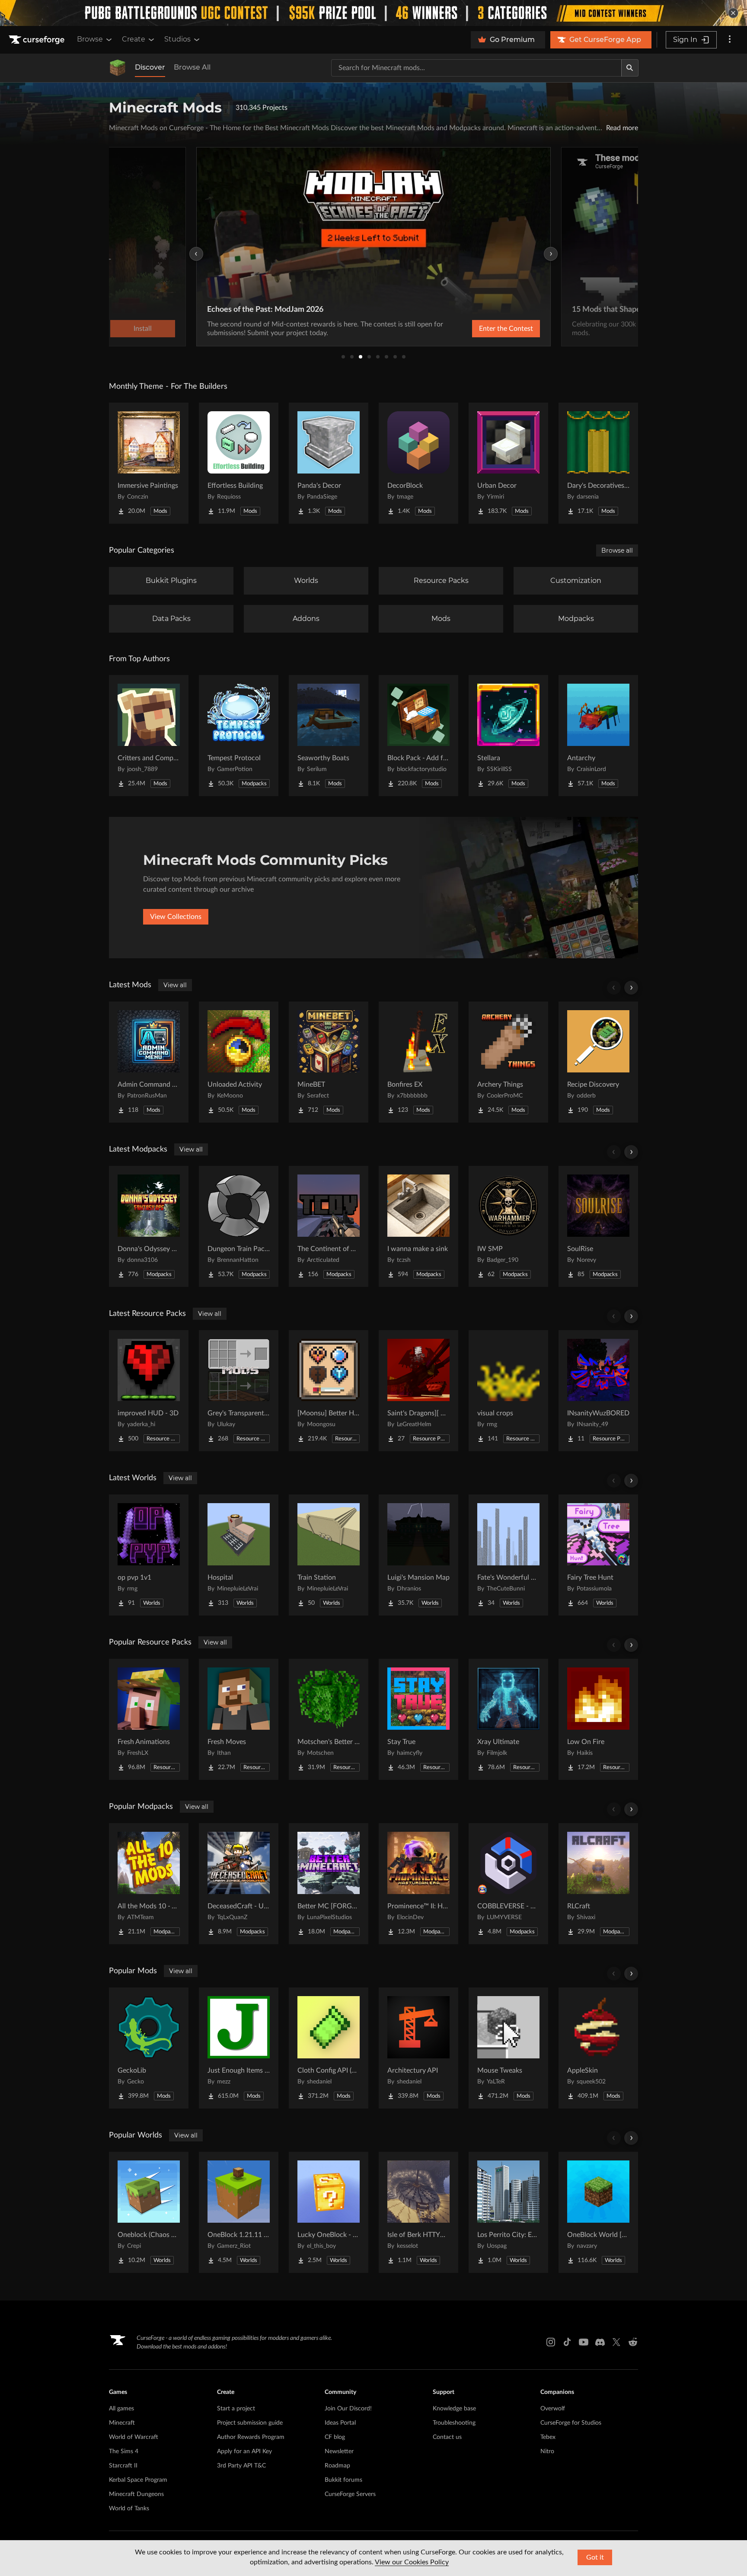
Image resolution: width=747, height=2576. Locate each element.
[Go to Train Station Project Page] (329, 1555)
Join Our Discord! (348, 2409)
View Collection (483, 329)
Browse (90, 39)
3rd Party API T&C (241, 2466)
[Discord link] (600, 2342)
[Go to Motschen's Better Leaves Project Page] (329, 1719)
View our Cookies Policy (412, 2562)
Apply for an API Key (244, 2451)
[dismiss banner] (733, 13)
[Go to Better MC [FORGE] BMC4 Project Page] (329, 1884)
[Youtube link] (584, 2342)
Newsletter (339, 2451)
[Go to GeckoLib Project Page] (149, 2048)
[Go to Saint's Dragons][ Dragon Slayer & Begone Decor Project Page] (418, 1391)
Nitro (547, 2451)
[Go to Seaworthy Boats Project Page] (329, 736)
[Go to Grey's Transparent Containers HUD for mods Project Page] (239, 1391)
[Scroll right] (631, 988)
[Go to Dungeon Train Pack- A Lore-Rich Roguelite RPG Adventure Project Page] (239, 1226)
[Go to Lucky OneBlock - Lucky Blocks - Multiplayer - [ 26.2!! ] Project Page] (329, 2212)
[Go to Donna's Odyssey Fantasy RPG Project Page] (149, 1226)
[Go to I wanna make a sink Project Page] (418, 1226)
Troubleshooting (454, 2423)
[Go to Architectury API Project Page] (418, 2048)
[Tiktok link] (567, 2342)
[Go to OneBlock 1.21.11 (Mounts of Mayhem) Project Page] (239, 2212)
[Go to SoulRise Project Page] (598, 1226)
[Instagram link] (551, 2342)
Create (134, 39)
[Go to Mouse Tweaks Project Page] (508, 2048)
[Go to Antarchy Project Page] (598, 736)
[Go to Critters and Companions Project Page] (149, 736)
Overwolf (553, 2409)
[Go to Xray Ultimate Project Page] (508, 1719)
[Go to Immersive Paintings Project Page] (149, 463)
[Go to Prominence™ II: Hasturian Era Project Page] (418, 1884)
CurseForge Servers (350, 2494)
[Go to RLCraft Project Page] (598, 1884)
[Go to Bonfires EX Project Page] (418, 1062)
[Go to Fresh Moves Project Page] (239, 1719)
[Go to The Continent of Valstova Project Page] (329, 1226)
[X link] (616, 2342)
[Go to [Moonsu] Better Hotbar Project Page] (329, 1391)
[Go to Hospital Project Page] (239, 1555)
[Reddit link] (633, 2342)
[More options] (730, 40)
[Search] (630, 68)
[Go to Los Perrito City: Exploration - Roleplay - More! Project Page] (508, 2212)
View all (175, 985)
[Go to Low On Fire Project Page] (598, 1719)
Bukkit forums (343, 2480)
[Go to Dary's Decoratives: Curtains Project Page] (598, 463)
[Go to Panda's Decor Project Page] (329, 463)
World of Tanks (129, 2509)
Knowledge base (454, 2409)
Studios (177, 39)
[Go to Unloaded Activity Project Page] (239, 1062)
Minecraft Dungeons (136, 2494)
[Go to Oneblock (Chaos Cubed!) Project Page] (149, 2212)
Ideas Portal (340, 2423)
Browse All (192, 67)
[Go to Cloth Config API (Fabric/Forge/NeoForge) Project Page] (329, 2048)
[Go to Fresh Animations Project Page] (149, 1719)
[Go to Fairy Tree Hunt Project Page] (598, 1555)
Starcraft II (123, 2466)
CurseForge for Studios (571, 2423)
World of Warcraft (134, 2437)
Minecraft (122, 2423)
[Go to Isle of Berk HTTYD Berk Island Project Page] (418, 2212)
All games (121, 2409)
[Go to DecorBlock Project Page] (418, 463)
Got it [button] (595, 2557)
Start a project (236, 2409)
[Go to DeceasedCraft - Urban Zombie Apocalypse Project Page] (239, 1884)
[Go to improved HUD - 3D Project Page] (149, 1391)
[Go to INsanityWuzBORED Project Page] (598, 1391)
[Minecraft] (118, 68)
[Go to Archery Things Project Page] (508, 1062)
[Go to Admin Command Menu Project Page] (149, 1062)
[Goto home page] (38, 40)
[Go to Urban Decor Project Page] (508, 463)
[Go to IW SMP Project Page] (508, 1226)
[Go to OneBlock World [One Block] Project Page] (598, 2212)
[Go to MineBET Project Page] (329, 1062)
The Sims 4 (124, 2451)
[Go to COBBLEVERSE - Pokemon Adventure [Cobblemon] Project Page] (508, 1884)
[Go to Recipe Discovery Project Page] (598, 1062)
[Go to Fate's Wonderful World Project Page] (508, 1555)
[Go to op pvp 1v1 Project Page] (149, 1555)
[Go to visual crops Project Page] (508, 1391)
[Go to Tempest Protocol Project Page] (239, 736)
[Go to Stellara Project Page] (508, 736)
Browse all (617, 550)
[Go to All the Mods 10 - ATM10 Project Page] (149, 1884)
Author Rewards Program (251, 2437)
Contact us (447, 2437)
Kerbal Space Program (138, 2480)
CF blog (335, 2437)
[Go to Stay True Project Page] (418, 1719)
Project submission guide (250, 2423)
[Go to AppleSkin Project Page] (598, 2048)
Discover (150, 67)
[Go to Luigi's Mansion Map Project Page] (418, 1555)
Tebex (548, 2437)
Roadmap (337, 2466)
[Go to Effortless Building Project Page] (239, 463)
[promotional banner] (373, 13)
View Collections (176, 917)
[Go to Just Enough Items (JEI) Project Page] (239, 2048)
